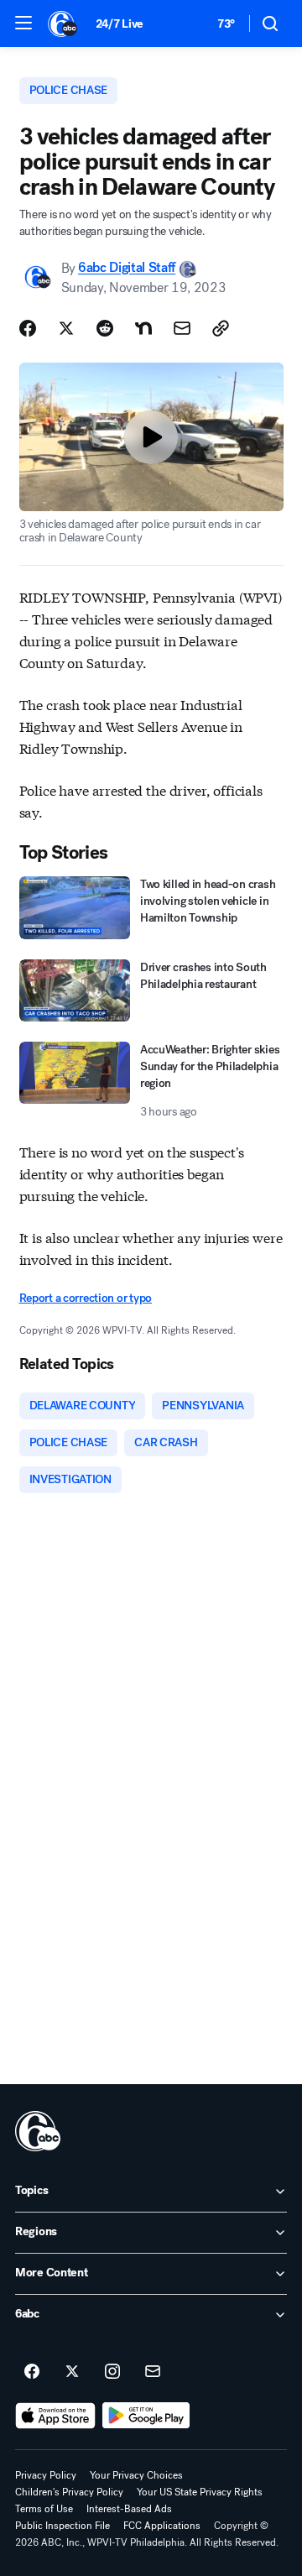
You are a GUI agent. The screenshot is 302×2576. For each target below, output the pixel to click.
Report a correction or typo (86, 1298)
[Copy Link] (221, 328)
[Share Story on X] (66, 328)
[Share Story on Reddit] (105, 328)
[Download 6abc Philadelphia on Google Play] (146, 2416)
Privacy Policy (46, 2475)
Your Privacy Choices (136, 2475)
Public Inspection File (62, 2526)
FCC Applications (162, 2526)
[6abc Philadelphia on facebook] (32, 2372)
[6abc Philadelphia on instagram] (112, 2372)
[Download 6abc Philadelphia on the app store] (55, 2416)
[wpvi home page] (38, 2131)
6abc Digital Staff (127, 268)
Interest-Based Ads (129, 2509)
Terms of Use (44, 2509)
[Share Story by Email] (182, 328)
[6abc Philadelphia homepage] (63, 24)
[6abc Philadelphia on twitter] (72, 2372)
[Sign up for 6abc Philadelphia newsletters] (153, 2372)
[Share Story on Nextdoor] (143, 328)
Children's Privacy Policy (69, 2492)
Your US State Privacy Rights (200, 2492)
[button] (23, 23)
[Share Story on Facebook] (28, 328)
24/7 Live (120, 24)
